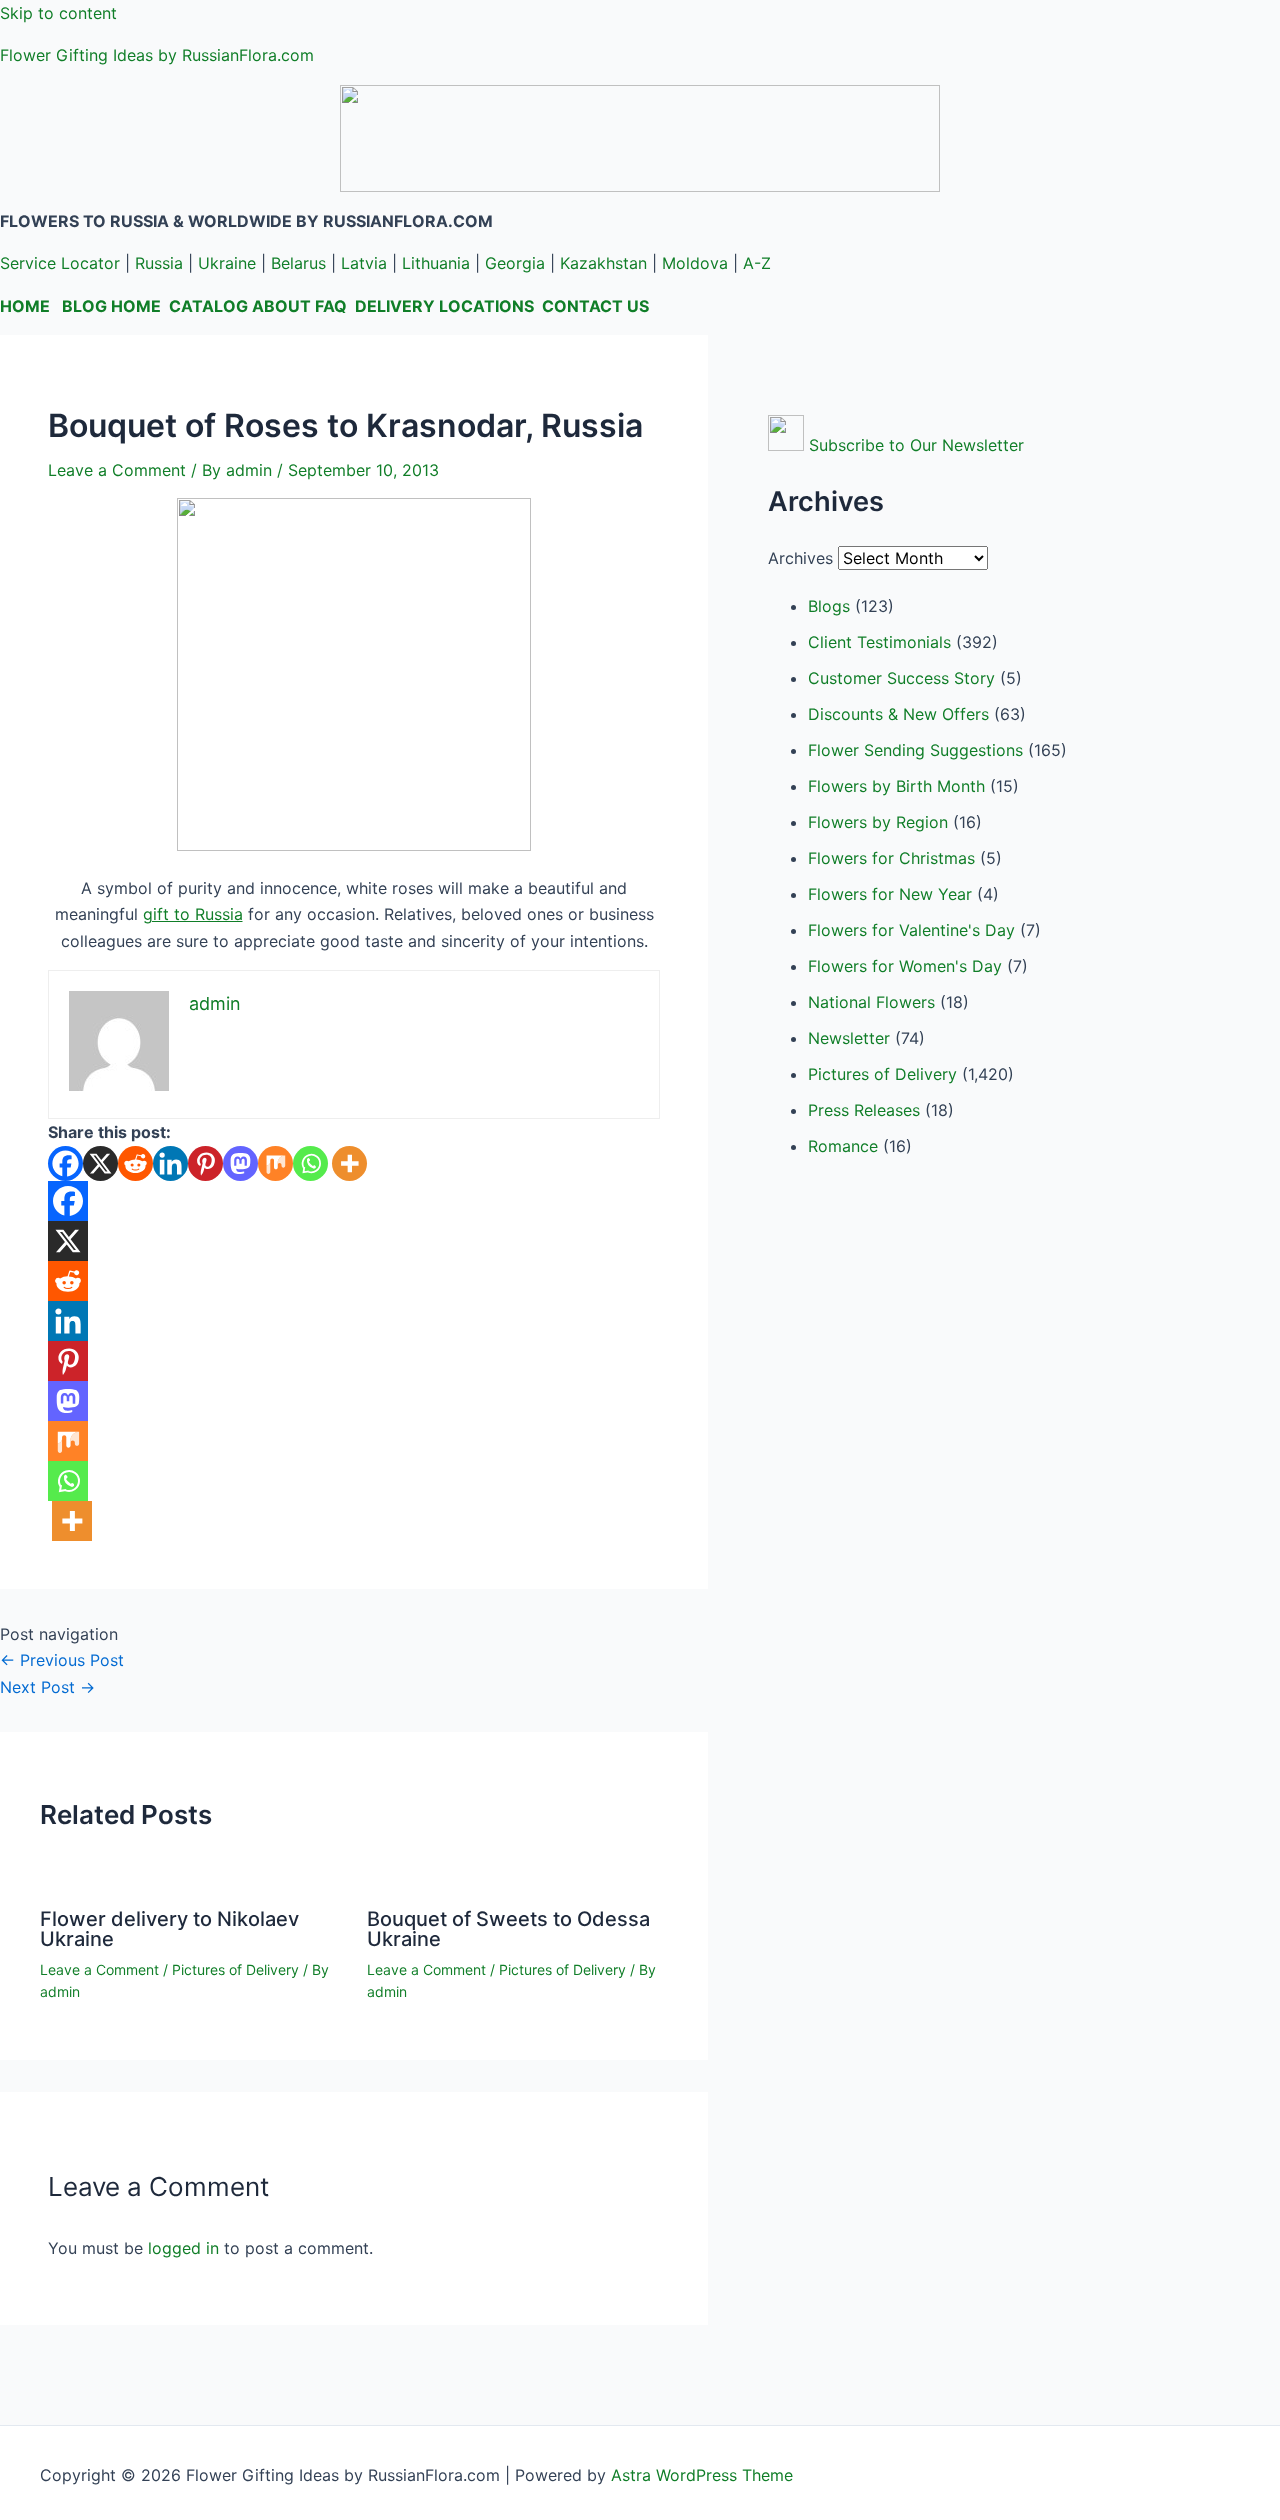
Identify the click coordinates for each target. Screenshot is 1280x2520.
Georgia (515, 263)
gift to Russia (193, 914)
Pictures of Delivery (235, 1969)
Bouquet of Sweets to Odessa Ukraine (508, 1929)
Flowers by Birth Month (896, 786)
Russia (159, 263)
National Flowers (871, 1002)
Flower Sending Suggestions (915, 750)
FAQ (331, 306)
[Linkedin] (170, 1163)
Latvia (364, 263)
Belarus (298, 263)
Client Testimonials (879, 642)
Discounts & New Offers (898, 714)
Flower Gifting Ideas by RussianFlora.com (157, 55)
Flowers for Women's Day (905, 966)
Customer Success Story (901, 678)
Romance (843, 1146)
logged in (183, 2248)
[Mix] (275, 1163)
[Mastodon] (240, 1163)
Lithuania (436, 263)
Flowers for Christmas (891, 858)
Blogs (829, 606)
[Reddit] (135, 1163)
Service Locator (60, 263)
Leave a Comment (117, 470)
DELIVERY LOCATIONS (444, 306)
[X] (100, 1163)
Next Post (47, 1687)
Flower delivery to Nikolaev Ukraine (169, 1929)
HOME (25, 306)
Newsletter (849, 1038)
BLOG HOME (111, 306)
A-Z (757, 263)
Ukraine (227, 263)
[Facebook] (65, 1163)
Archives (800, 558)
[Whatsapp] (310, 1163)
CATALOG (208, 306)
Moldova (695, 263)
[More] (349, 1163)
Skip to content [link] (58, 13)
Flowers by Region (878, 822)
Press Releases (864, 1110)
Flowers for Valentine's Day (911, 930)
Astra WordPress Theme (702, 2475)
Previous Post (62, 1660)
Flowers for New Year (890, 894)
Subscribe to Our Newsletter (916, 445)
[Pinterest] (205, 1163)
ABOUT (281, 306)
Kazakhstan (603, 263)
